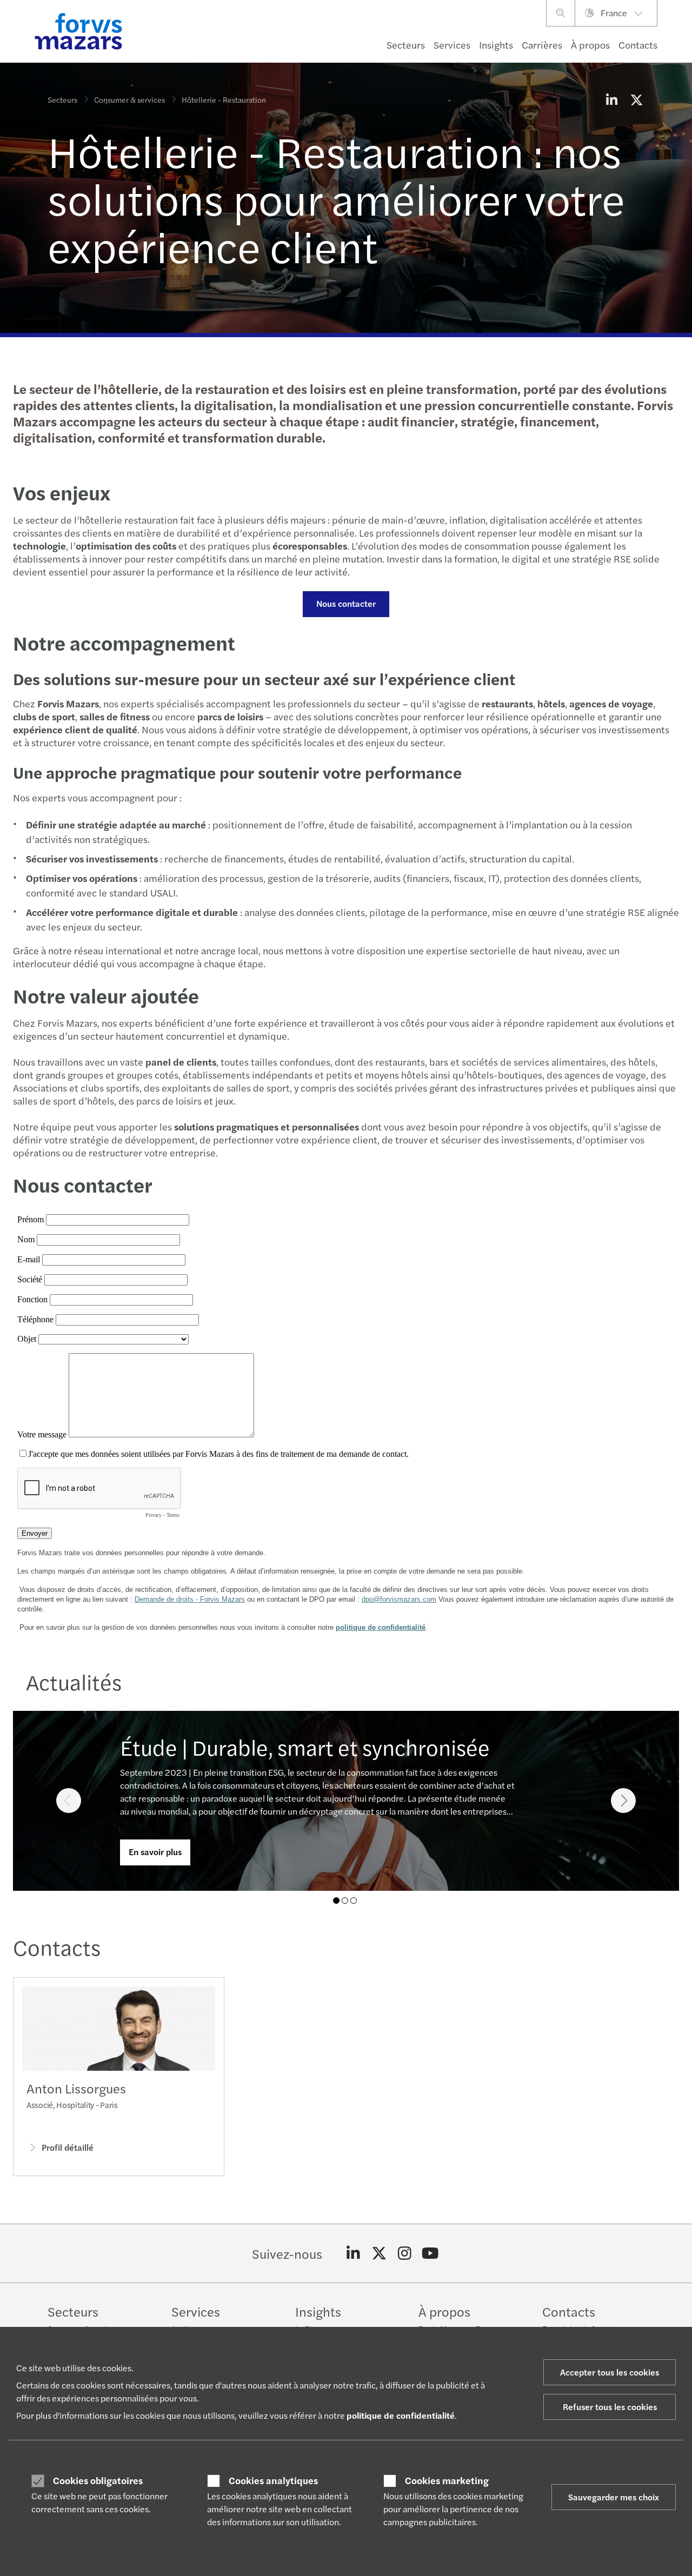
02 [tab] (345, 1901)
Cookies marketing (447, 2480)
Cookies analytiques (273, 2480)
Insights (496, 45)
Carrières (542, 45)
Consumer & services (129, 99)
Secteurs (406, 45)
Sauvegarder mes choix (614, 2497)
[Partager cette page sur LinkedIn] (611, 99)
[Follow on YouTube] (431, 2253)
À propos (590, 45)
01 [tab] (336, 1901)
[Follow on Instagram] (405, 2253)
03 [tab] (354, 1901)
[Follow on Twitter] (379, 2253)
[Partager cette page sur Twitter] (636, 99)
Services (452, 45)
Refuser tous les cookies (610, 2407)
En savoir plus (155, 1852)
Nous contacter (346, 603)
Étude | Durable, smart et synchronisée (305, 1747)
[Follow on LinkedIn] (353, 2253)
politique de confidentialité (401, 2415)
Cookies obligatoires (98, 2480)
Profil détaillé (68, 2147)
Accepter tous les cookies (610, 2372)
